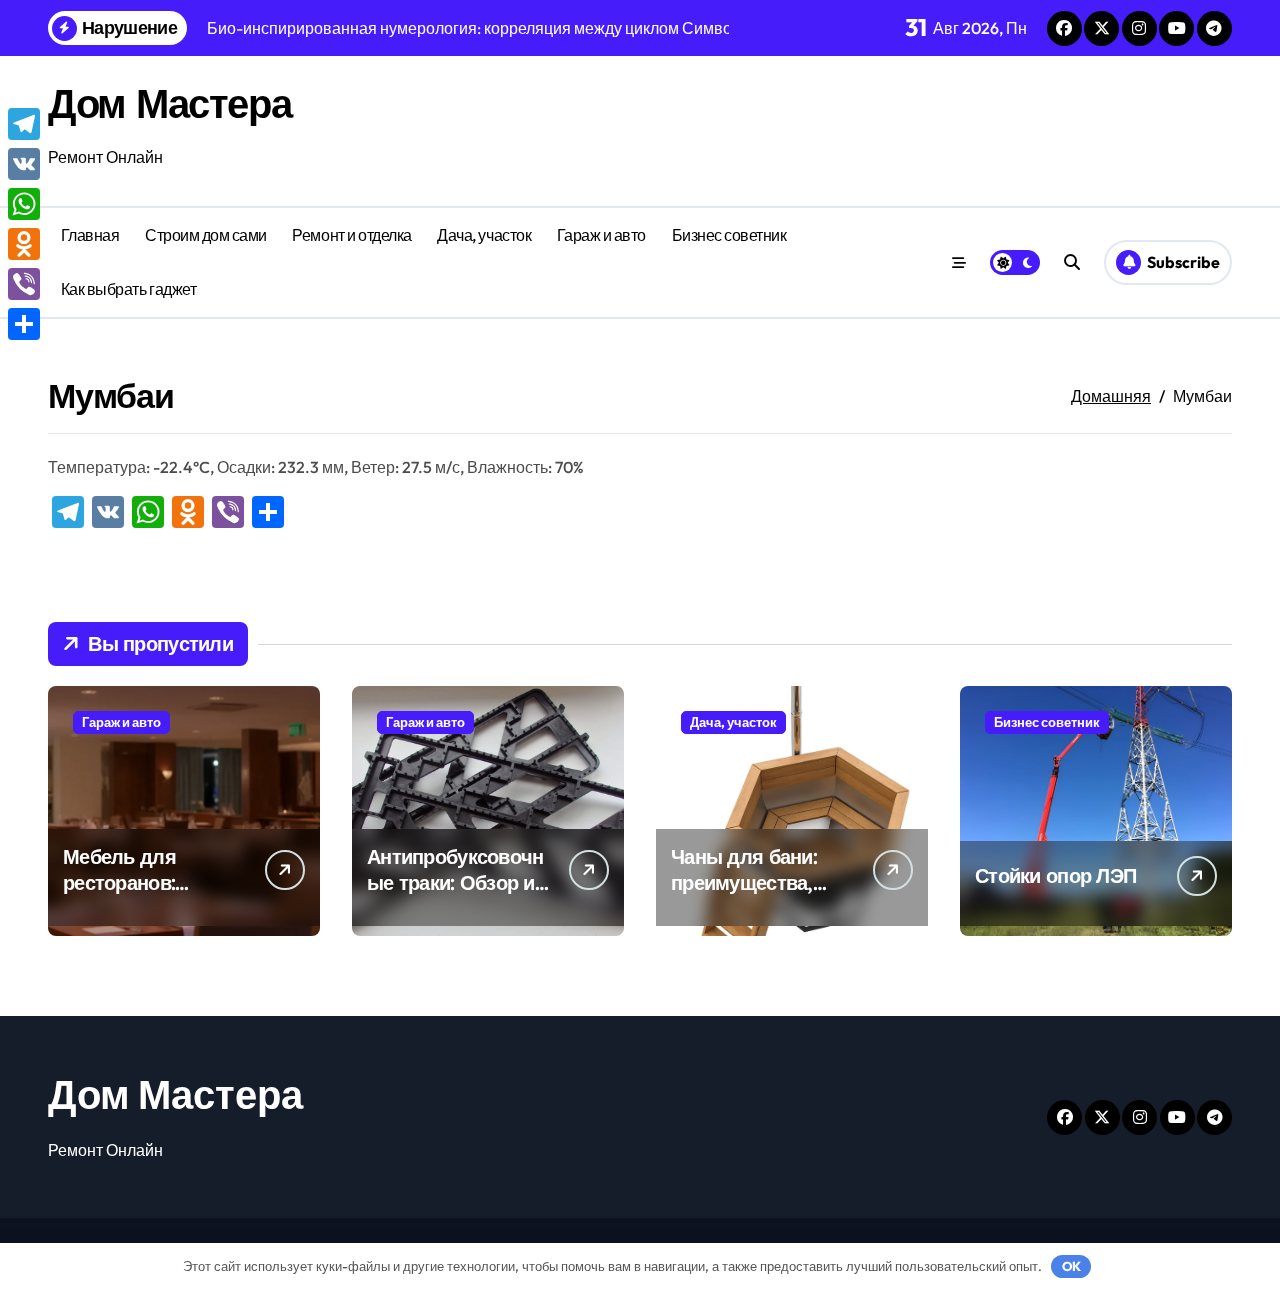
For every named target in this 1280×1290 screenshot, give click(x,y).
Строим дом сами (206, 235)
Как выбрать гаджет (128, 289)
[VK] (24, 164)
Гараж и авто (601, 235)
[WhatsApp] (24, 204)
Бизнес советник (729, 235)
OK (1071, 1266)
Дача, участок (484, 235)
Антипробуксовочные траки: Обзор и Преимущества (455, 882)
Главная (90, 235)
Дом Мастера (169, 103)
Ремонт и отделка (351, 235)
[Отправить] (24, 324)
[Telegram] (24, 124)
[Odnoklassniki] (24, 244)
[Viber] (24, 284)
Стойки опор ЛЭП (1055, 875)
